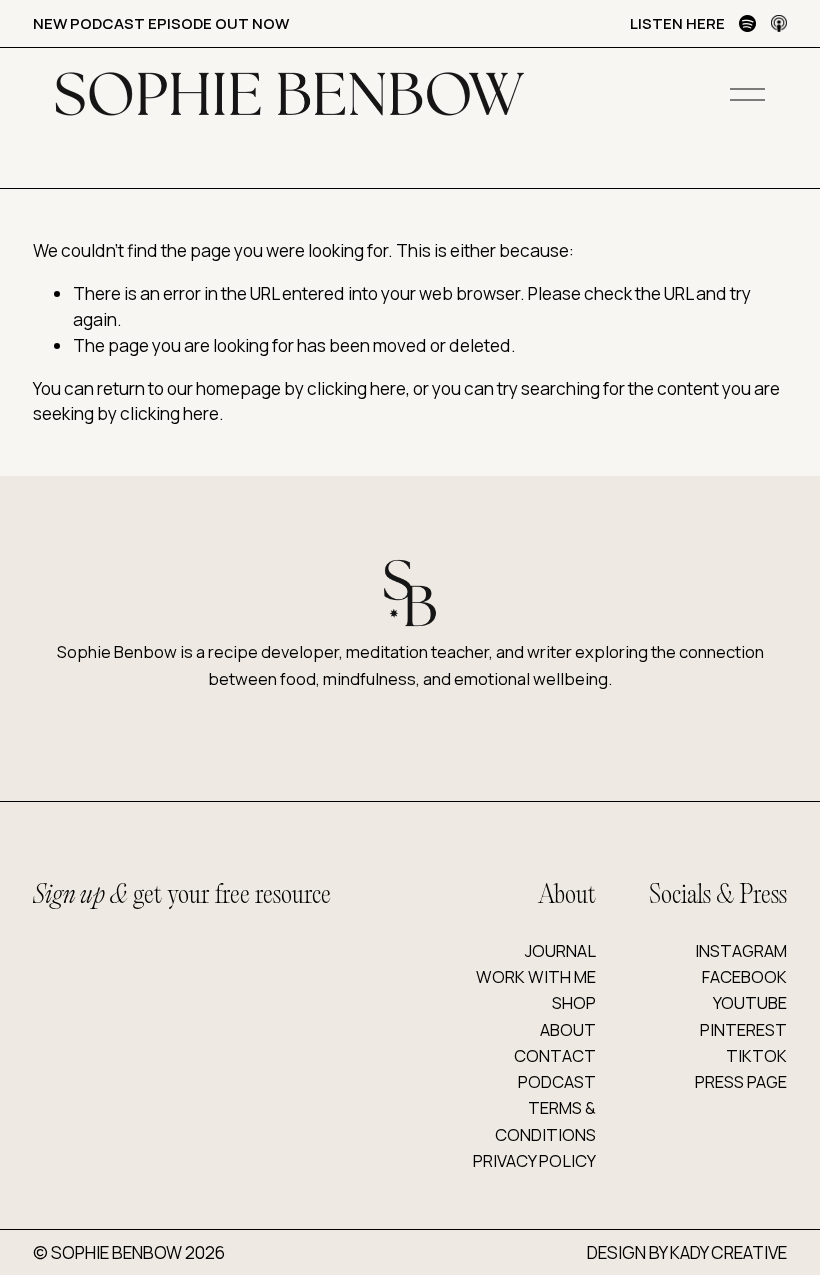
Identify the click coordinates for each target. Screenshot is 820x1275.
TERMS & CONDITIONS (545, 1120)
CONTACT (555, 1055)
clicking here (356, 388)
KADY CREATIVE (728, 1252)
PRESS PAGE (741, 1081)
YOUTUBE (750, 1002)
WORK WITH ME (536, 976)
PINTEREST (743, 1029)
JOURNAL (560, 950)
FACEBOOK (744, 976)
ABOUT (568, 1029)
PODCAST (557, 1081)
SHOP (574, 1002)
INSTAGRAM (741, 950)
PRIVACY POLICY (534, 1160)
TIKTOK (756, 1055)
